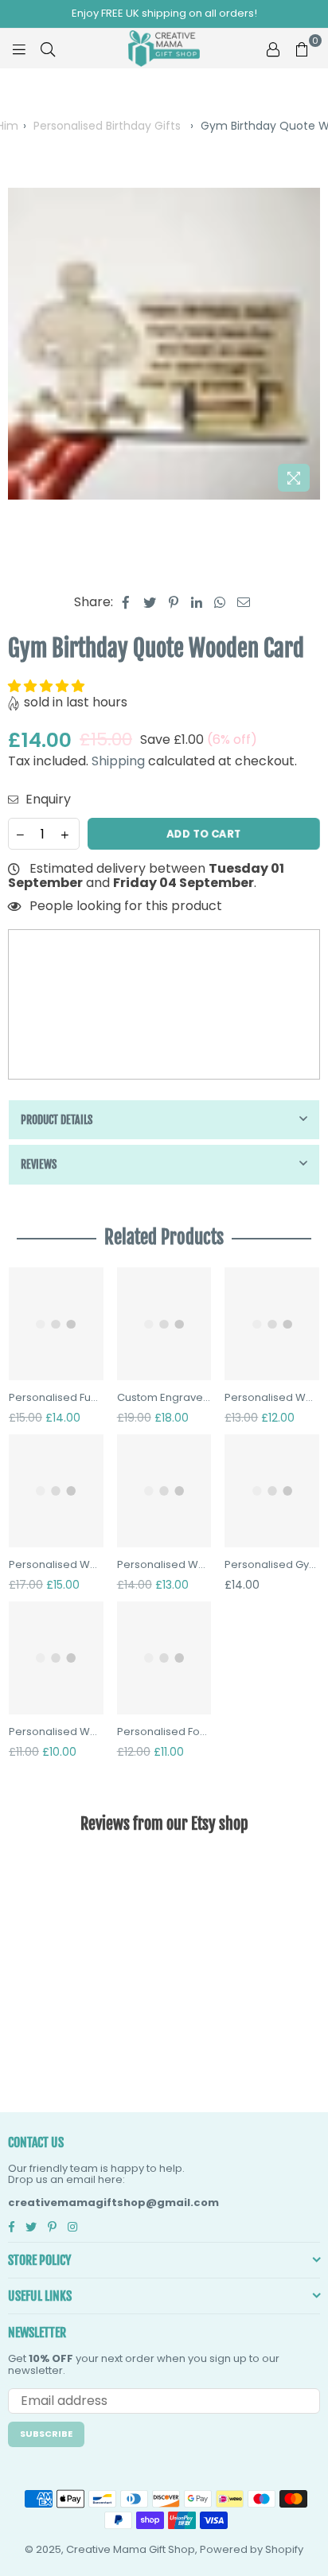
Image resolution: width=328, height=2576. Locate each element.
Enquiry (47, 800)
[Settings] (273, 49)
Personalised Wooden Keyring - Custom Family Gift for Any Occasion (56, 1732)
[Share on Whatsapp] (220, 602)
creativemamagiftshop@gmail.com (113, 2202)
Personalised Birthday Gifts (107, 126)
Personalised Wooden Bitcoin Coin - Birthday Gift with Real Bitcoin (56, 1565)
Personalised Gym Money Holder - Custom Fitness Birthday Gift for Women (272, 1565)
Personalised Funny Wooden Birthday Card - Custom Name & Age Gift (56, 1398)
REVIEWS (39, 1164)
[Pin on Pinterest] (174, 602)
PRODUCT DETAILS (57, 1120)
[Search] (48, 49)
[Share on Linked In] (197, 602)
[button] (48, 686)
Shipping (118, 761)
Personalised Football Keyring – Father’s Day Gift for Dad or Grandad (164, 1732)
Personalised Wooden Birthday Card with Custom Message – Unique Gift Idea (272, 1398)
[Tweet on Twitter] (150, 602)
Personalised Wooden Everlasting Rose (164, 1565)
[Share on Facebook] (126, 602)
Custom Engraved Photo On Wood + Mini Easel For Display (164, 1398)
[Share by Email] (244, 602)
